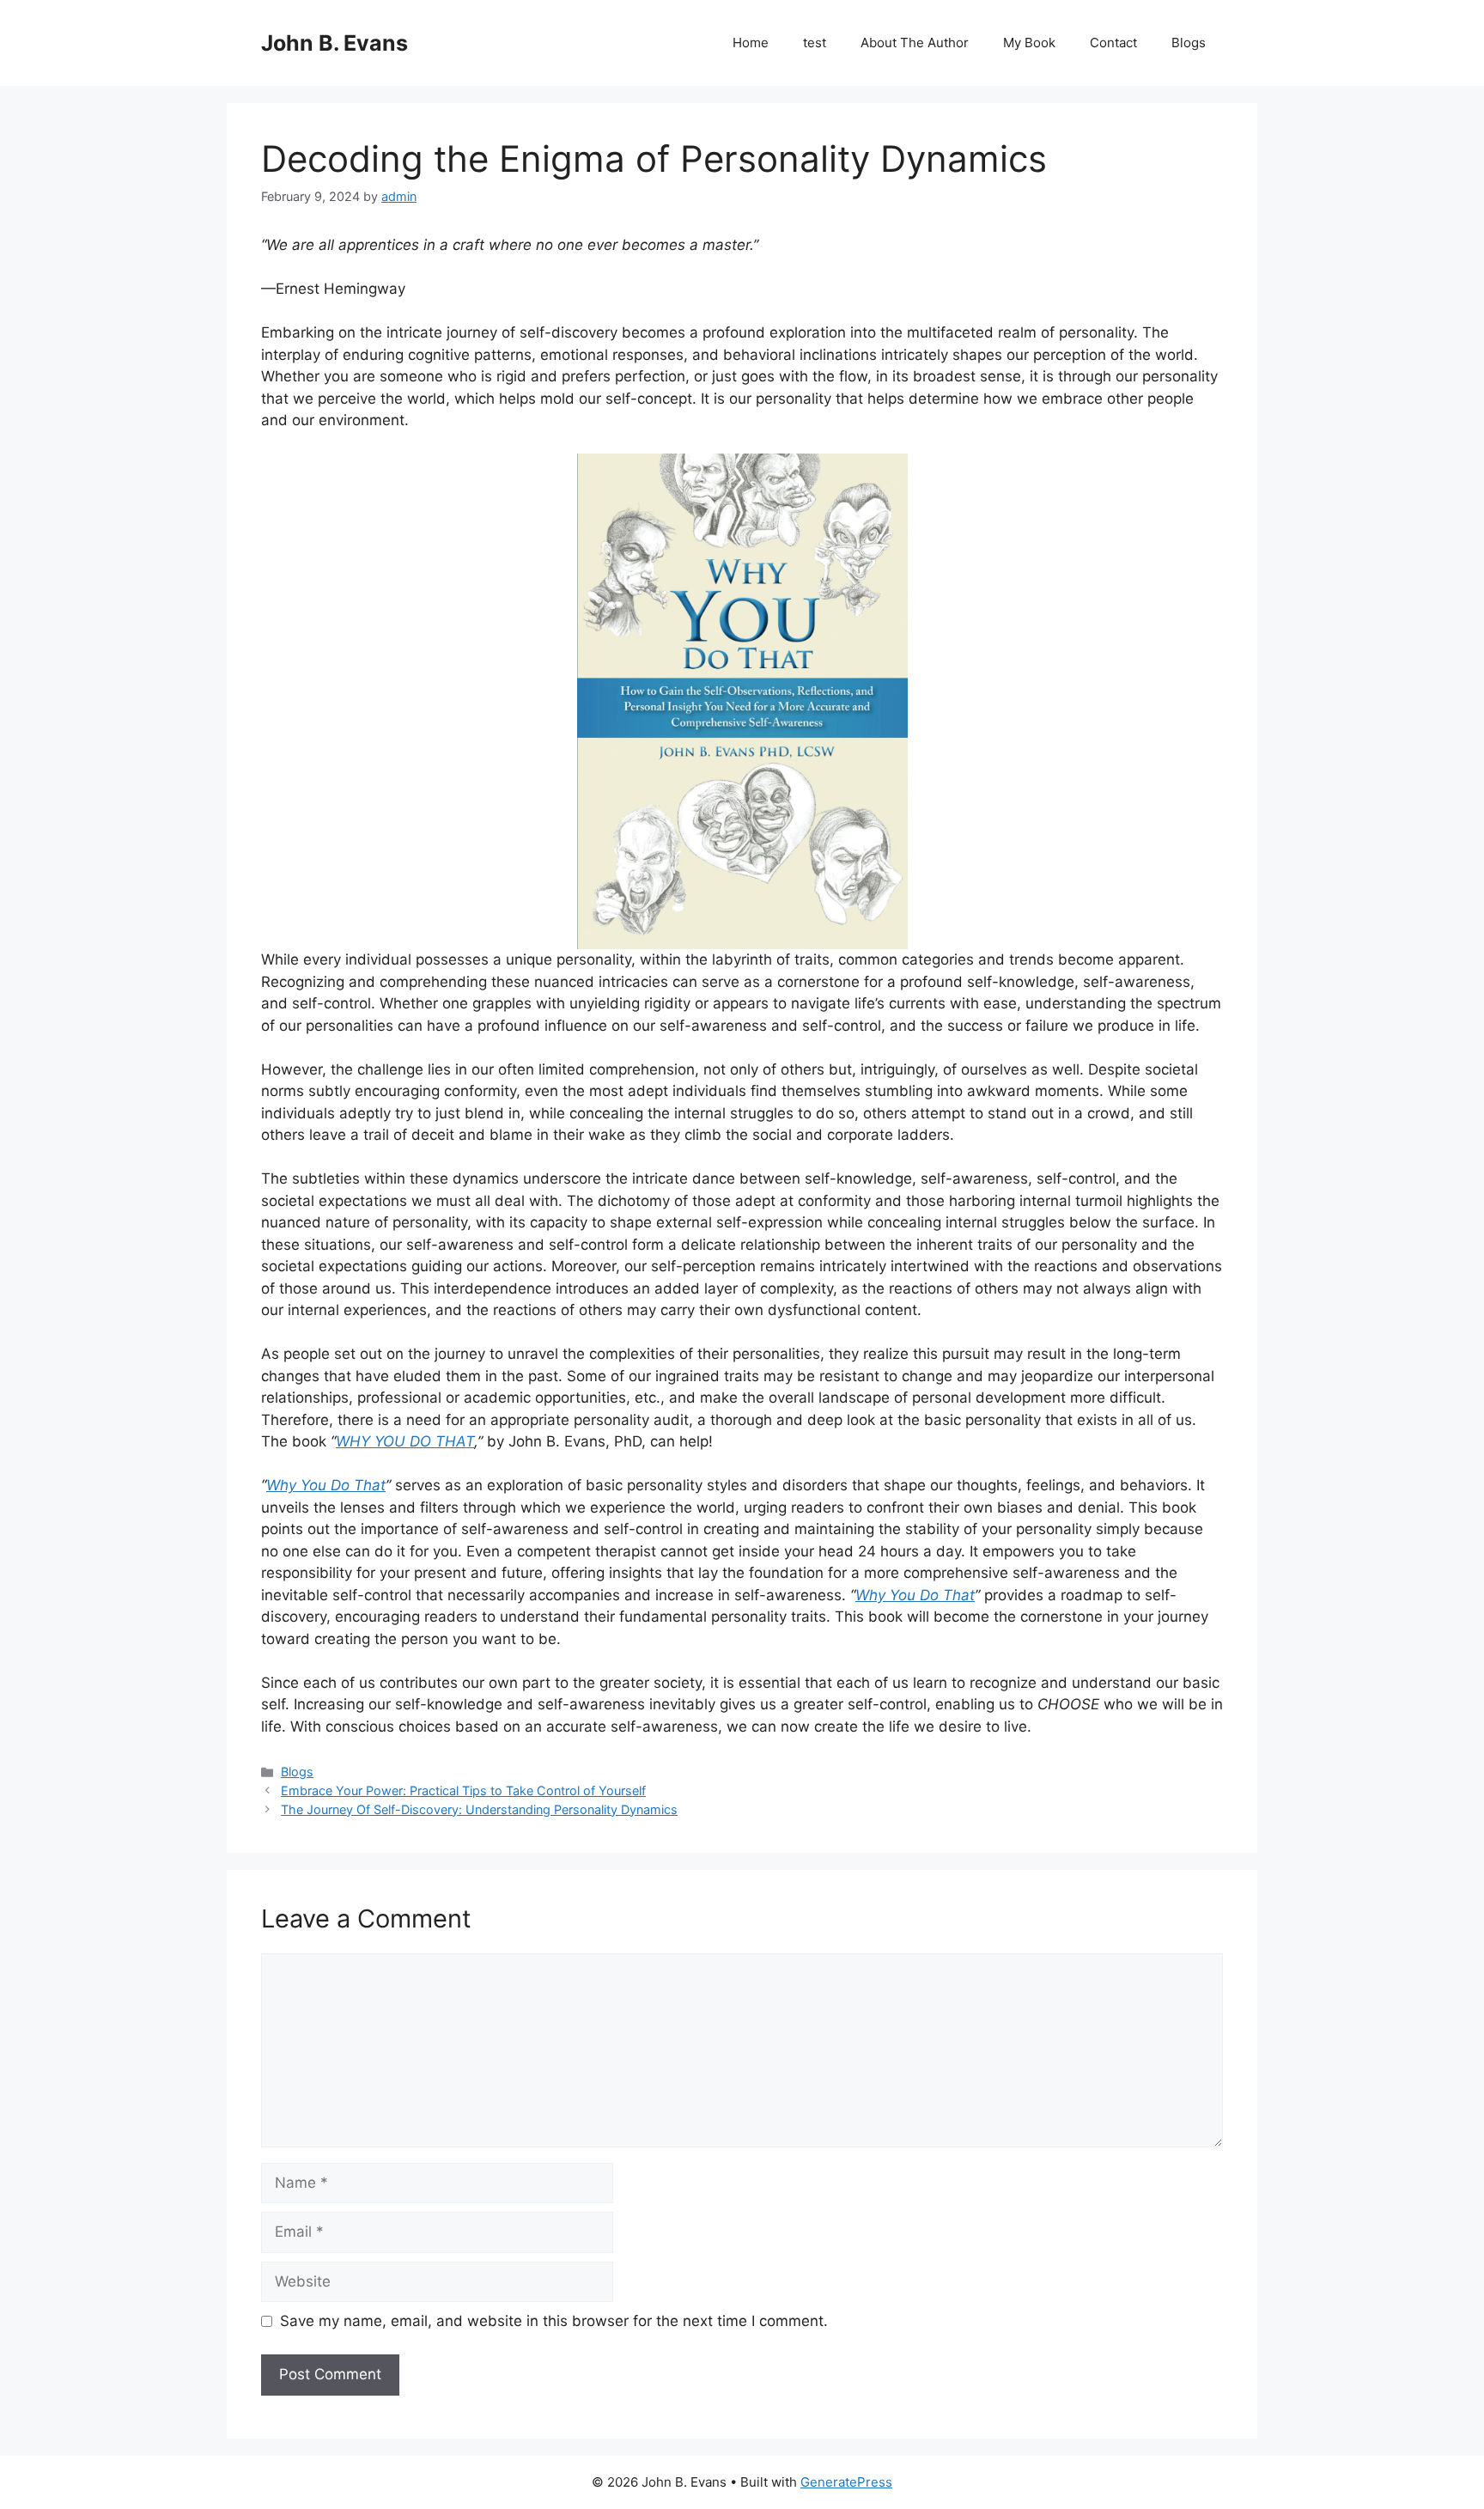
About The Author (915, 43)
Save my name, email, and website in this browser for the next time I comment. (554, 2321)
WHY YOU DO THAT (405, 1441)
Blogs (1189, 43)
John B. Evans (335, 43)
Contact (1113, 43)
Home (751, 43)
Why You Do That (326, 1485)
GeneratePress (846, 2482)
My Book (1029, 43)
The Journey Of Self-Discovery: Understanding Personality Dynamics (479, 1809)
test (815, 43)
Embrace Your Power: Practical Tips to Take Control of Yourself (463, 1790)
